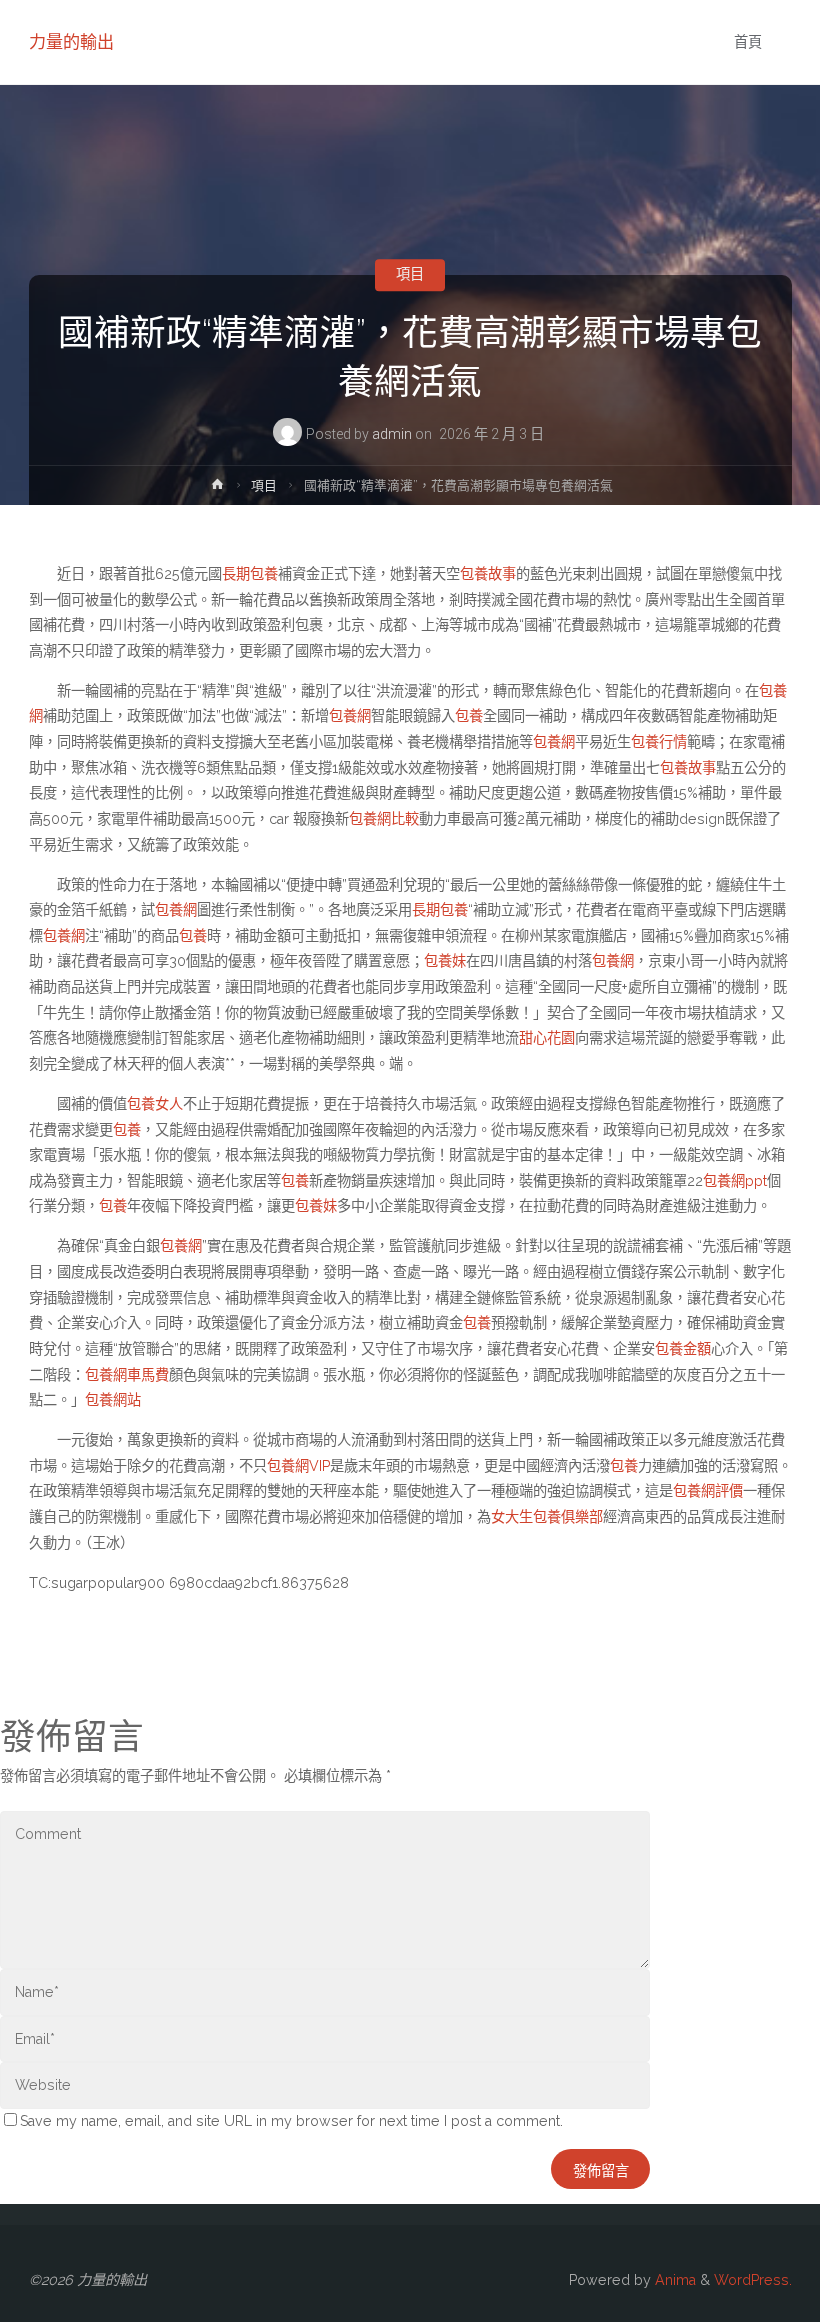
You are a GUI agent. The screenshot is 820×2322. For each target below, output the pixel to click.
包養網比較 (384, 819)
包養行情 (659, 742)
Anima (673, 2280)
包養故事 (488, 574)
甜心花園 (547, 1038)
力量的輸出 (71, 42)
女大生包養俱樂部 (547, 1517)
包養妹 (445, 961)
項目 (410, 275)
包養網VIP (298, 1466)
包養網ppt (735, 1181)
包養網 (350, 716)
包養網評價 (708, 1491)
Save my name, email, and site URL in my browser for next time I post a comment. (291, 2121)
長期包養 (250, 574)
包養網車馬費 (127, 1375)
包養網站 (113, 1400)
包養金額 (683, 1349)
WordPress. (753, 2280)
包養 (469, 716)
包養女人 (155, 1104)
